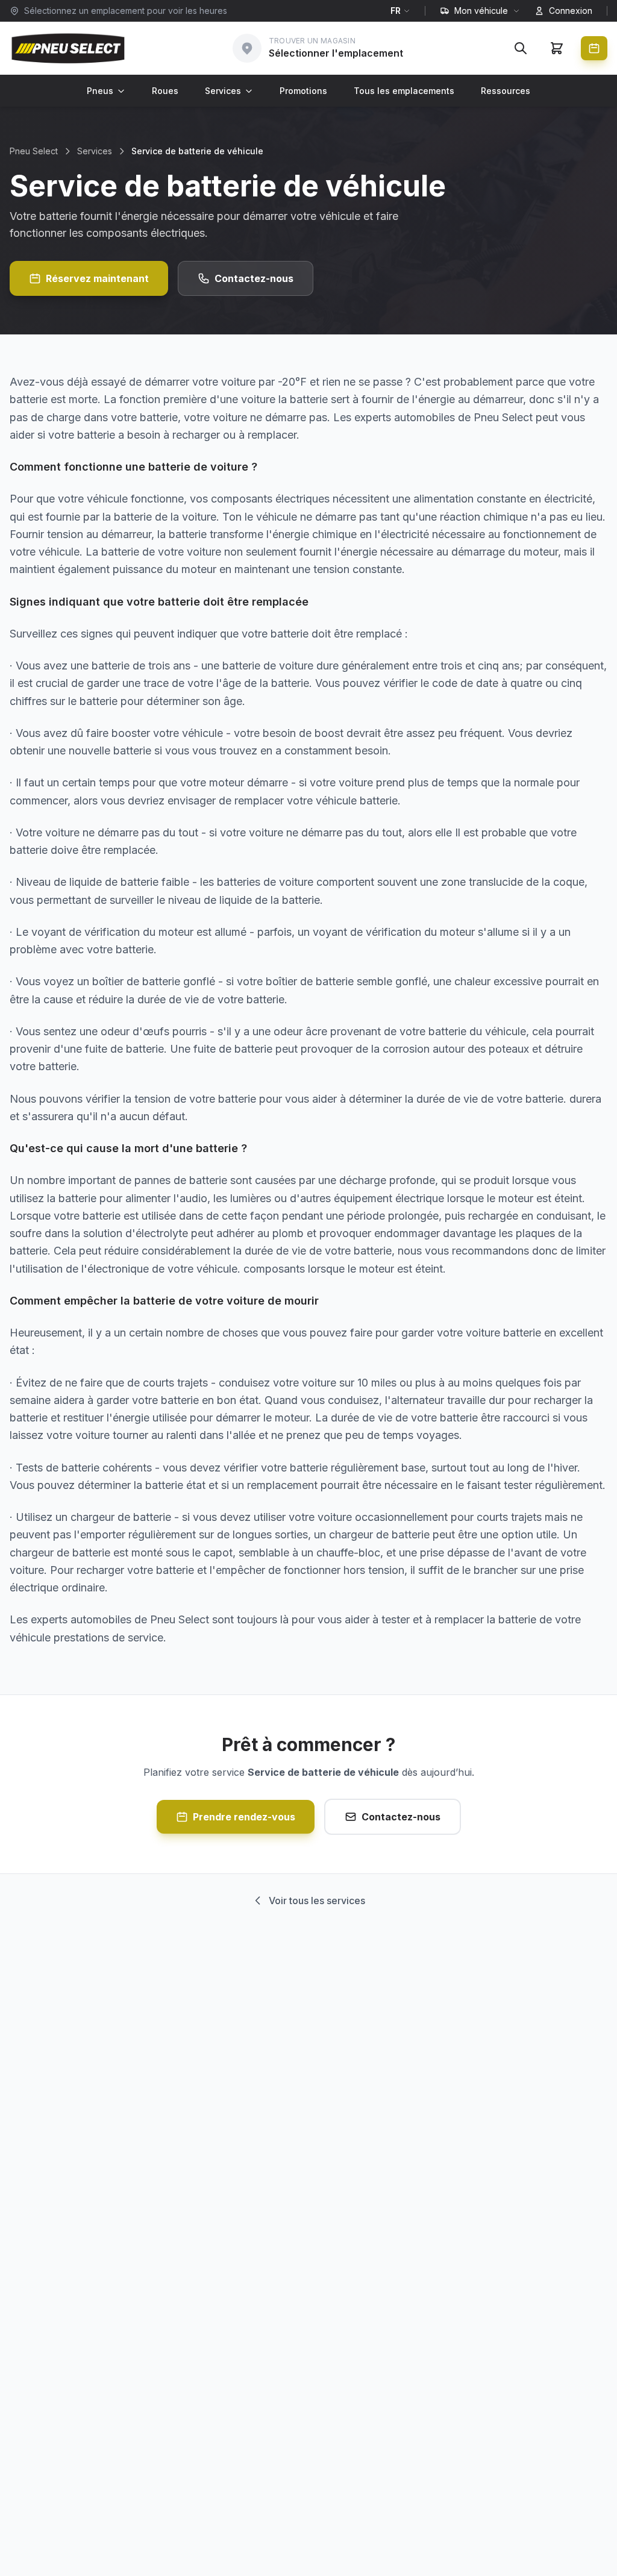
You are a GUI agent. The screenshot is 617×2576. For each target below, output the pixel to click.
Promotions (303, 91)
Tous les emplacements (404, 91)
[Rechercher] (521, 48)
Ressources (506, 91)
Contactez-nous (254, 278)
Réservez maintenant (97, 278)
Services (223, 91)
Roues (165, 91)
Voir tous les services (317, 1901)
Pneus (100, 91)
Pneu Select (34, 151)
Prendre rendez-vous (244, 1817)
